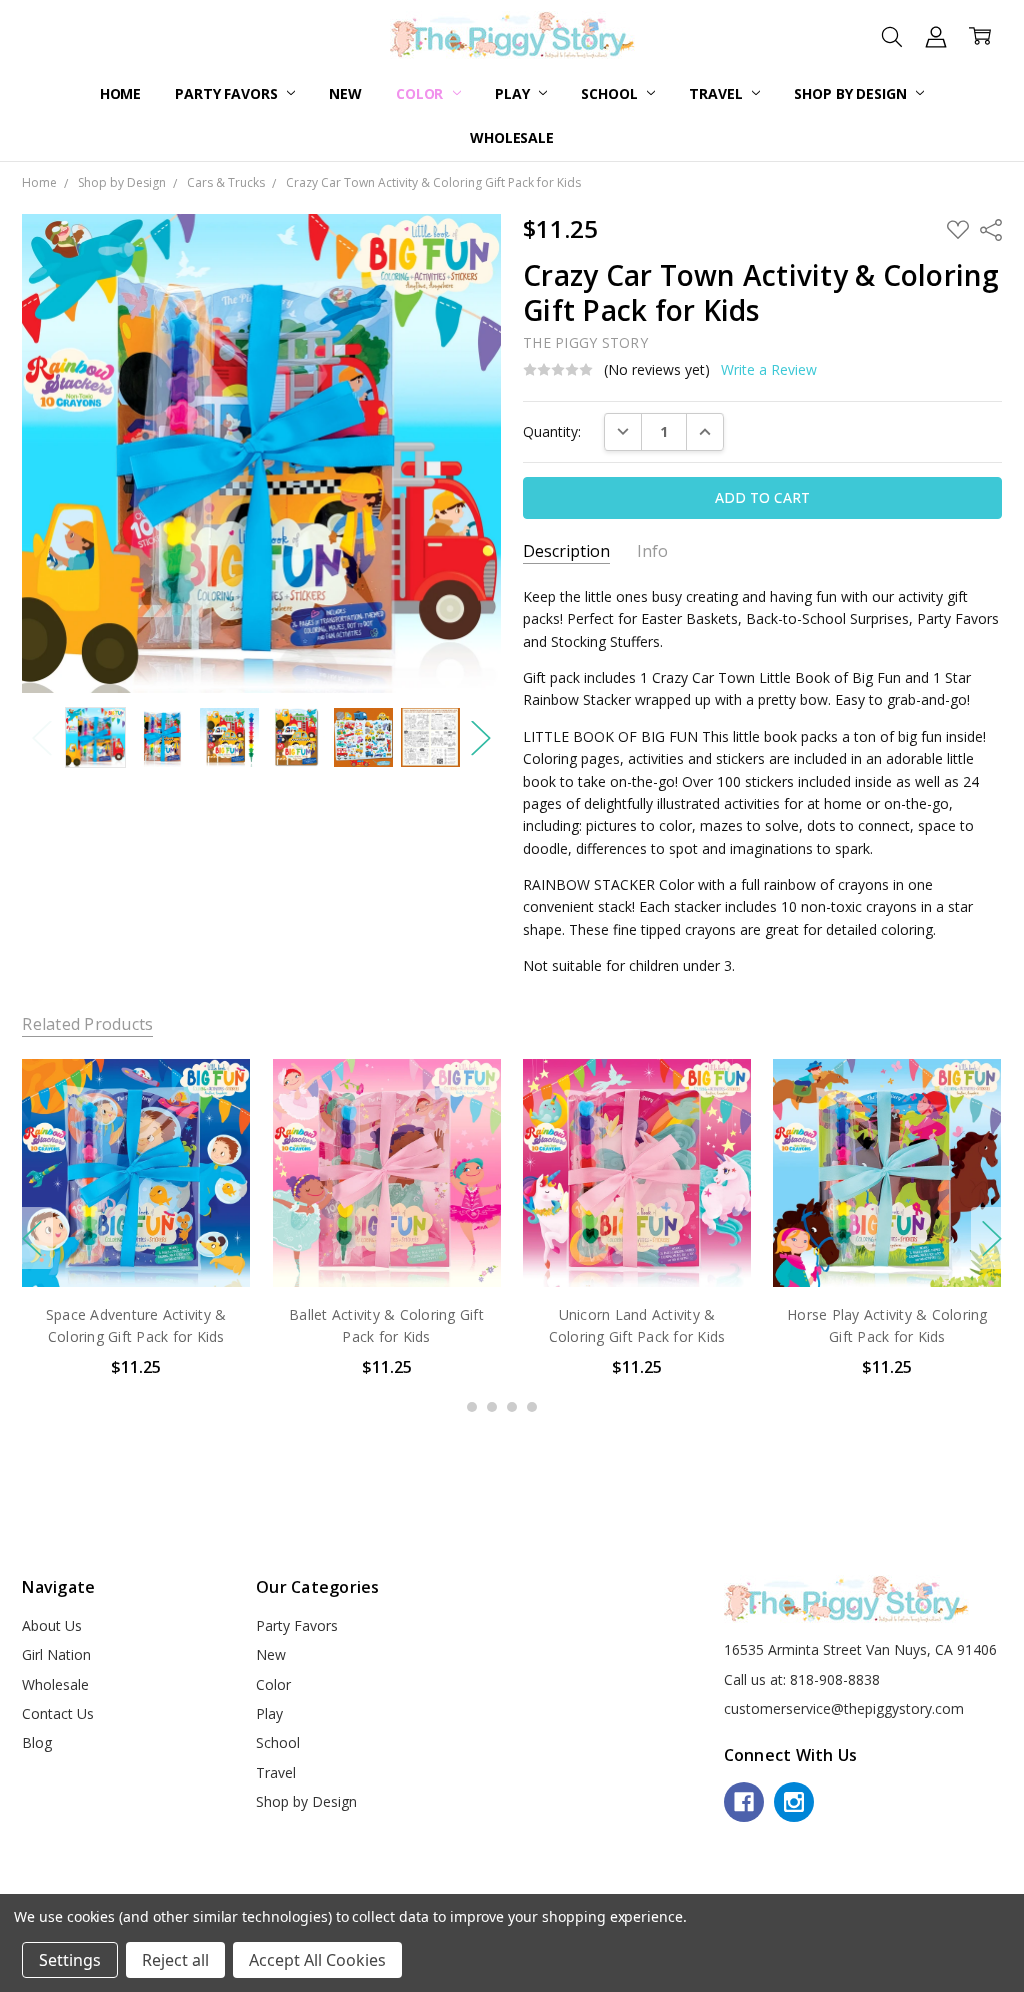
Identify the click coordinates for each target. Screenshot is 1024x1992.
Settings (70, 1960)
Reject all (175, 1960)
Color (421, 93)
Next (481, 737)
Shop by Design (852, 93)
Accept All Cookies (317, 1960)
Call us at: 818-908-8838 (802, 1679)
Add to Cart (136, 1245)
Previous (42, 737)
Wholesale (512, 137)
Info (652, 551)
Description (566, 551)
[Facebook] (744, 1802)
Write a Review (769, 370)
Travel (717, 93)
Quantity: (552, 431)
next (992, 1238)
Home (120, 93)
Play (514, 93)
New (345, 93)
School (611, 93)
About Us (52, 1625)
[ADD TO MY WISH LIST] (215, 1126)
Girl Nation (56, 1654)
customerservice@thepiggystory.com (844, 1708)
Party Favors (228, 93)
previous (32, 1238)
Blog (37, 1742)
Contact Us (58, 1713)
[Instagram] (794, 1802)
